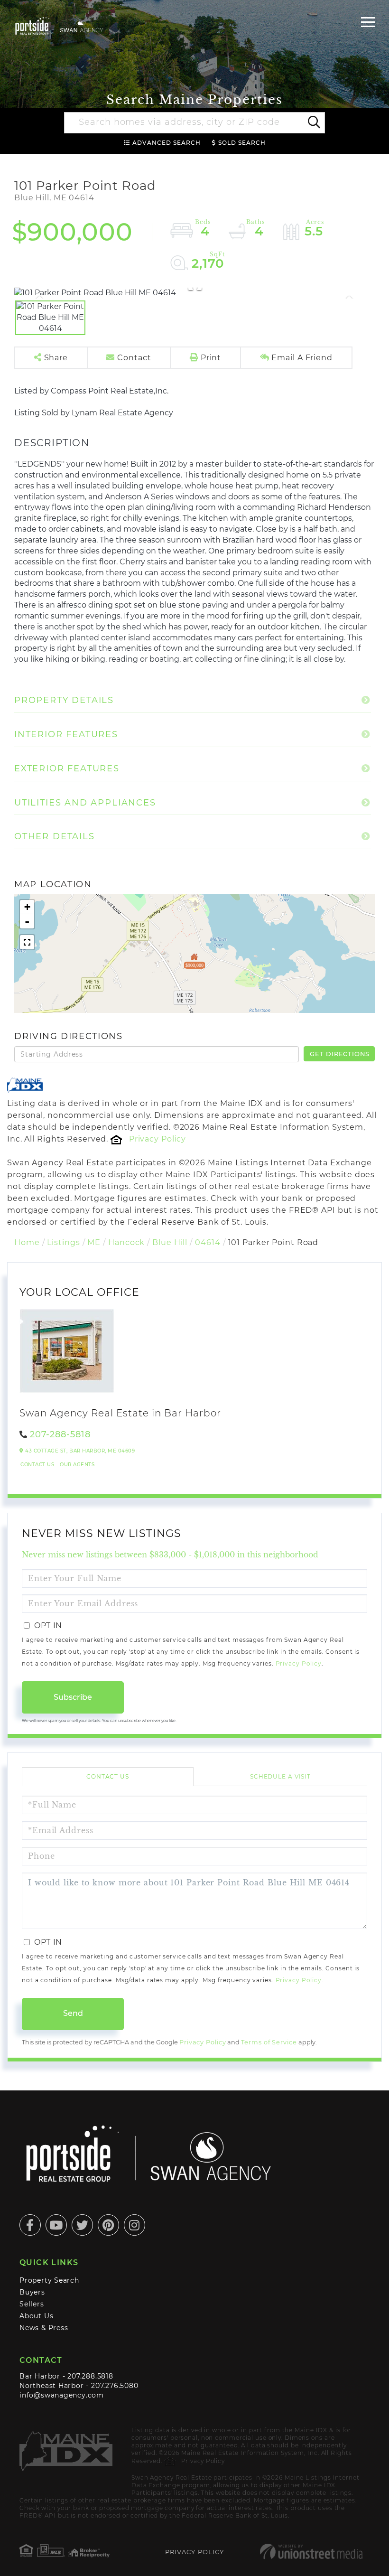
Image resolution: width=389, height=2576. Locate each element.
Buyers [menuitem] (32, 2292)
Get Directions (340, 1054)
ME (94, 1242)
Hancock (126, 1242)
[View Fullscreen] (27, 942)
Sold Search (242, 143)
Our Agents (77, 1465)
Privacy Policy (157, 1139)
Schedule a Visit (280, 1776)
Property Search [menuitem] (49, 2280)
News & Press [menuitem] (44, 2328)
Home (27, 1242)
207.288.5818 (90, 2376)
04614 (208, 1242)
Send (73, 2013)
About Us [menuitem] (36, 2316)
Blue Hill (170, 1242)
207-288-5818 (60, 1434)
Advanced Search (167, 143)
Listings (63, 1242)
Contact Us (37, 1465)
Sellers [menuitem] (32, 2304)
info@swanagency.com (62, 2395)
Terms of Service (269, 2042)
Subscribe (73, 1697)
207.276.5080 (115, 2386)
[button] (313, 123)
